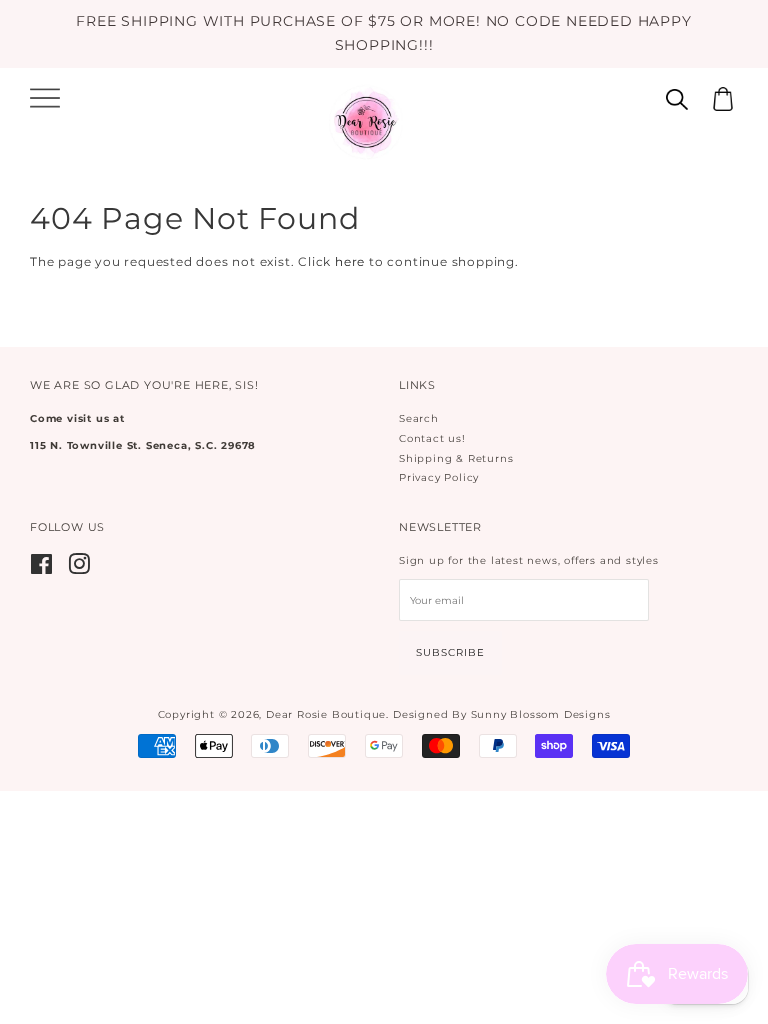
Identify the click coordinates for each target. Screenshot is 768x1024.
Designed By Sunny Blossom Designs (501, 714)
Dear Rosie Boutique (326, 714)
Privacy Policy (439, 477)
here (350, 261)
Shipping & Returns (456, 458)
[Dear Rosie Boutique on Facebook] (42, 569)
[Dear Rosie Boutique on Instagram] (79, 569)
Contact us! (432, 438)
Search (419, 418)
